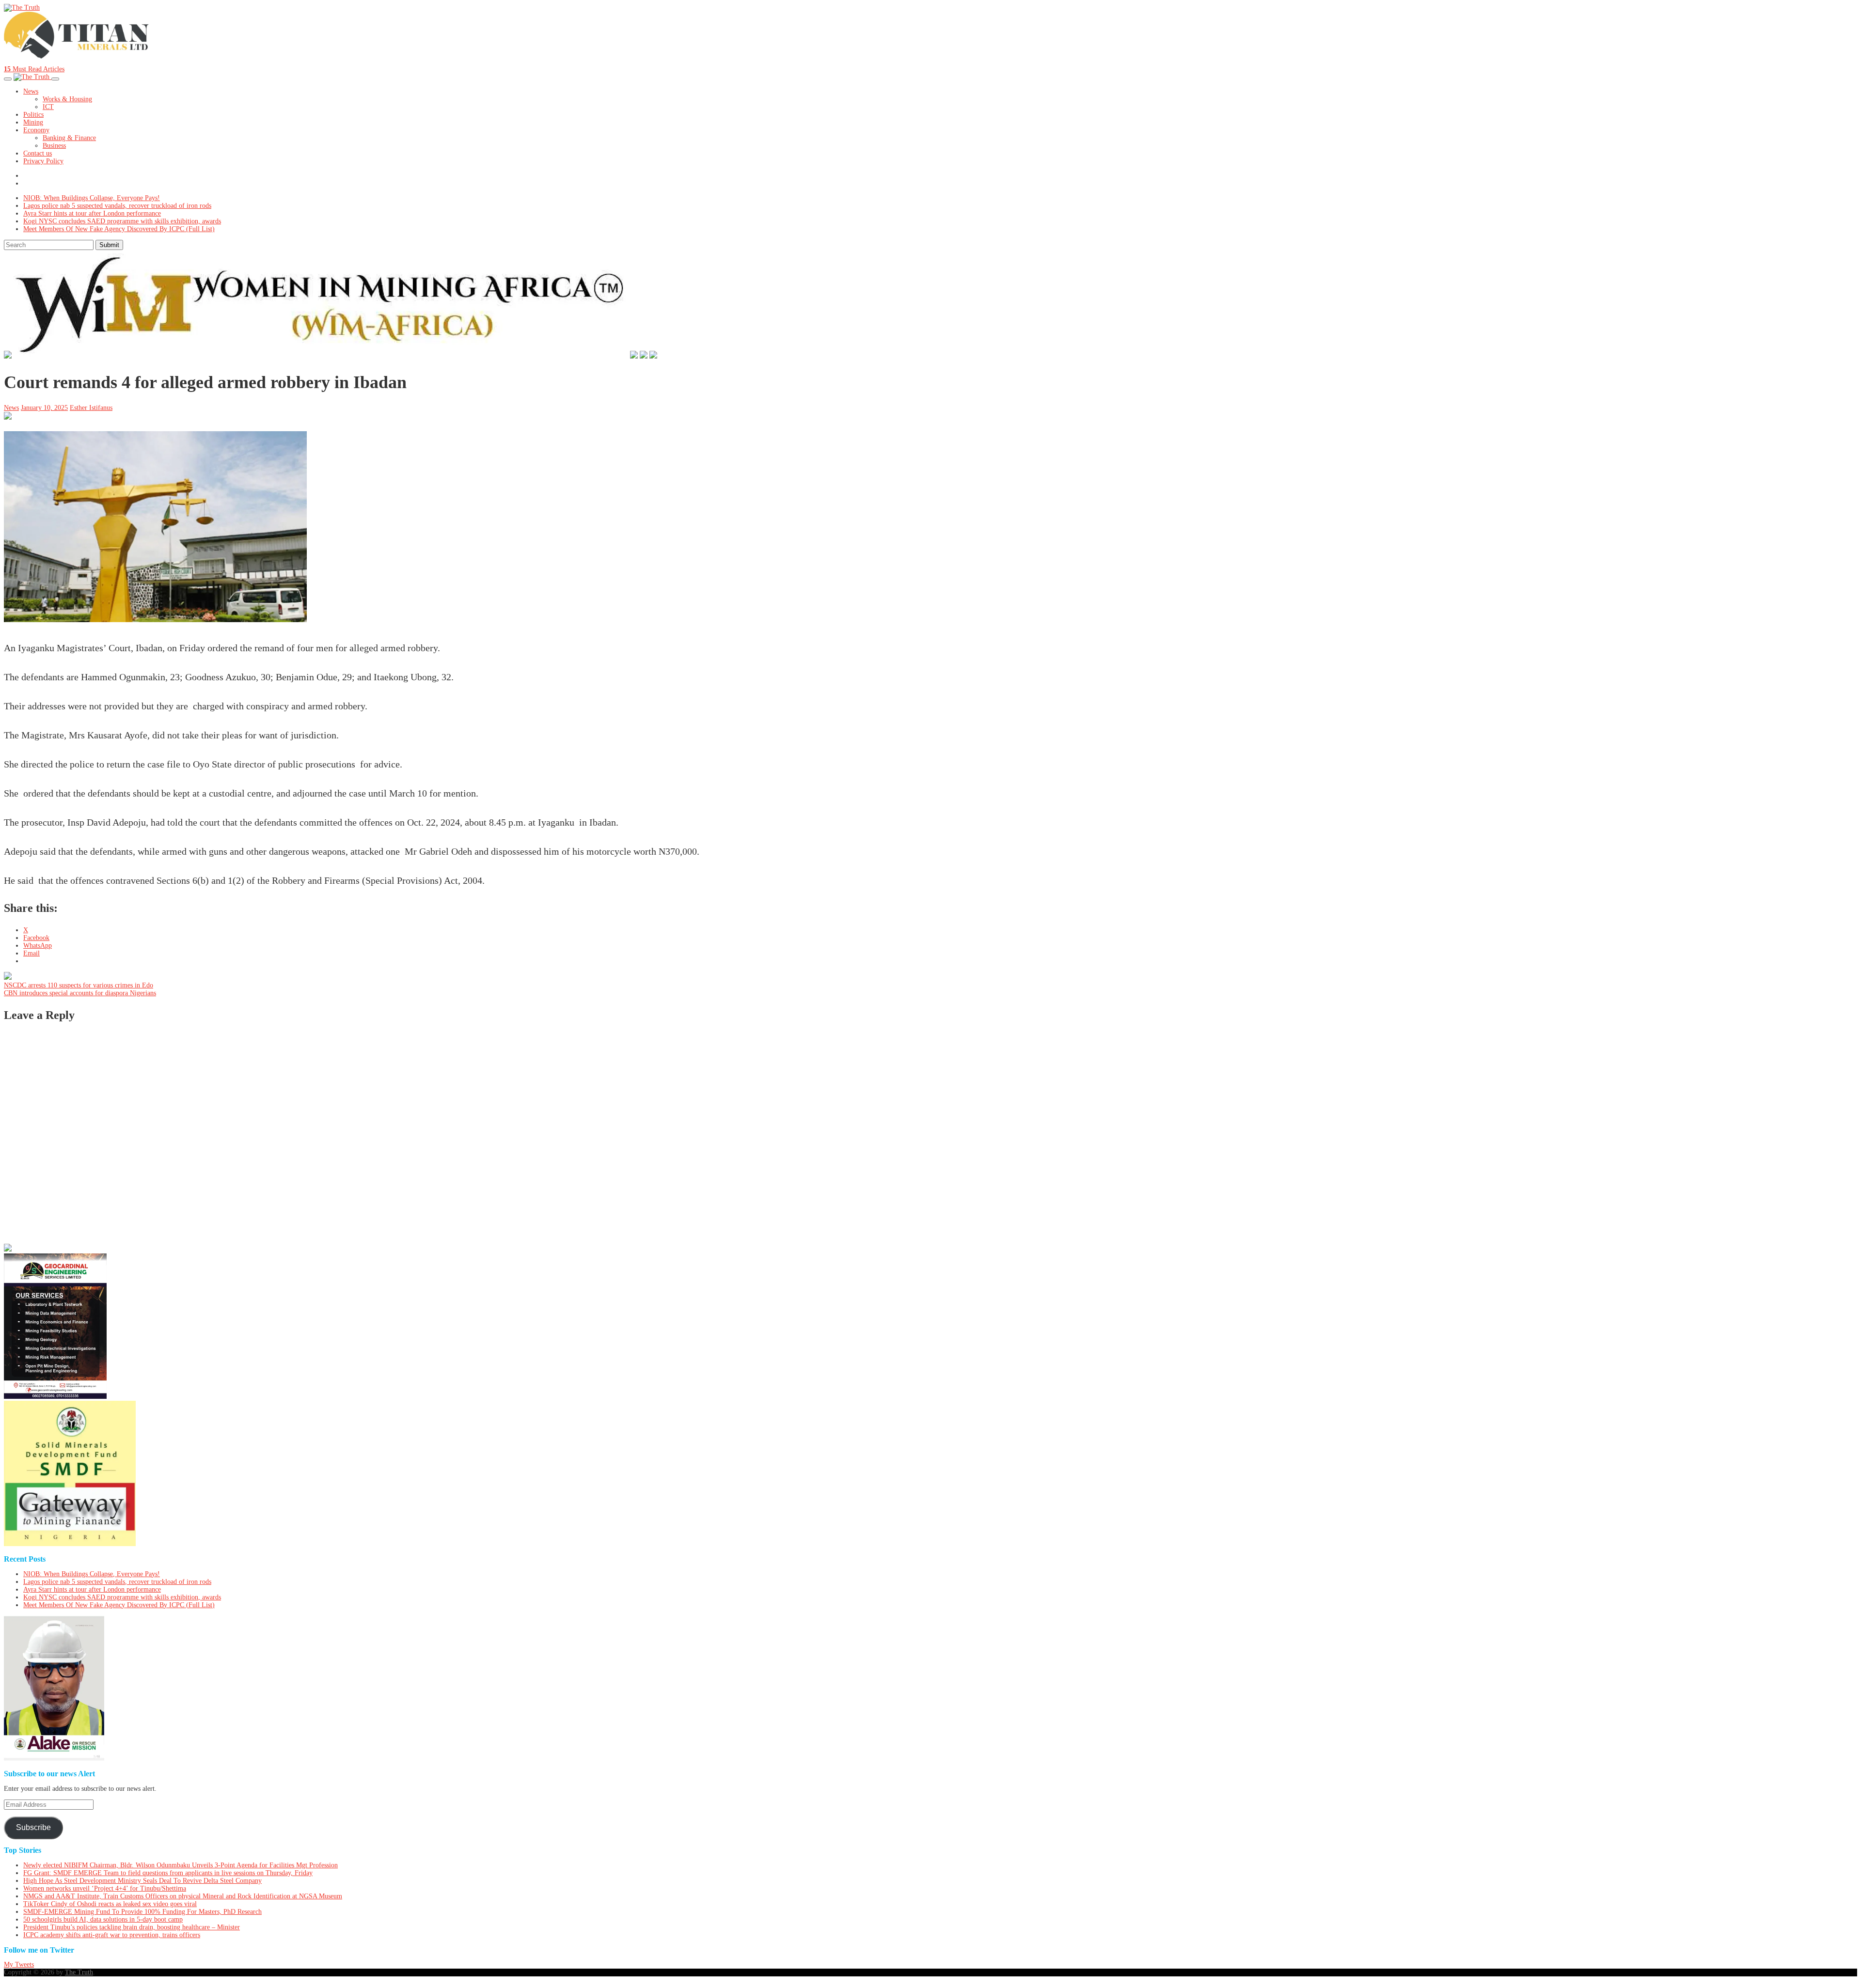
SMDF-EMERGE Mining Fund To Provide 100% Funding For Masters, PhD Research (142, 1912)
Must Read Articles (34, 69)
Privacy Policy (43, 161)
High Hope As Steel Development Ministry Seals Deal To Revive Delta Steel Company (142, 1881)
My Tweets (19, 1965)
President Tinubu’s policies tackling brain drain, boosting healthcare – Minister (132, 1927)
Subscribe (33, 1827)
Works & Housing (67, 99)
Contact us (38, 153)
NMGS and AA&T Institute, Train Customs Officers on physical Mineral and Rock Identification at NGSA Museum (183, 1896)
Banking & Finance (69, 138)
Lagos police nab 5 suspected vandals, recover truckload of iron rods (117, 206)
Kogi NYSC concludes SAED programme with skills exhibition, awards (122, 221)
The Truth (79, 1972)
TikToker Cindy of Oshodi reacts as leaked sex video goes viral (110, 1904)
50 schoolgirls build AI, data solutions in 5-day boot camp (103, 1919)
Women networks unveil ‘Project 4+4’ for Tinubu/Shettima (105, 1888)
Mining (33, 122)
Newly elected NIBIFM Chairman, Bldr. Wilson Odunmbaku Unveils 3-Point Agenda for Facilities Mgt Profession (181, 1865)
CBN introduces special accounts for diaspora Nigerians (80, 993)
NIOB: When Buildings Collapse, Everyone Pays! (92, 198)
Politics (33, 115)
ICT (48, 107)
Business (54, 146)
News (31, 91)
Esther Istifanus (91, 408)
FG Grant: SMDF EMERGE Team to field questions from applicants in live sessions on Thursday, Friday (168, 1873)
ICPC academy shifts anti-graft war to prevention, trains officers (112, 1935)
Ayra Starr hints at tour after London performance (92, 213)
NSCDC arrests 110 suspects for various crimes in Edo (79, 985)
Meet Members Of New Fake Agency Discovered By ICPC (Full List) (119, 229)
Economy (36, 130)
